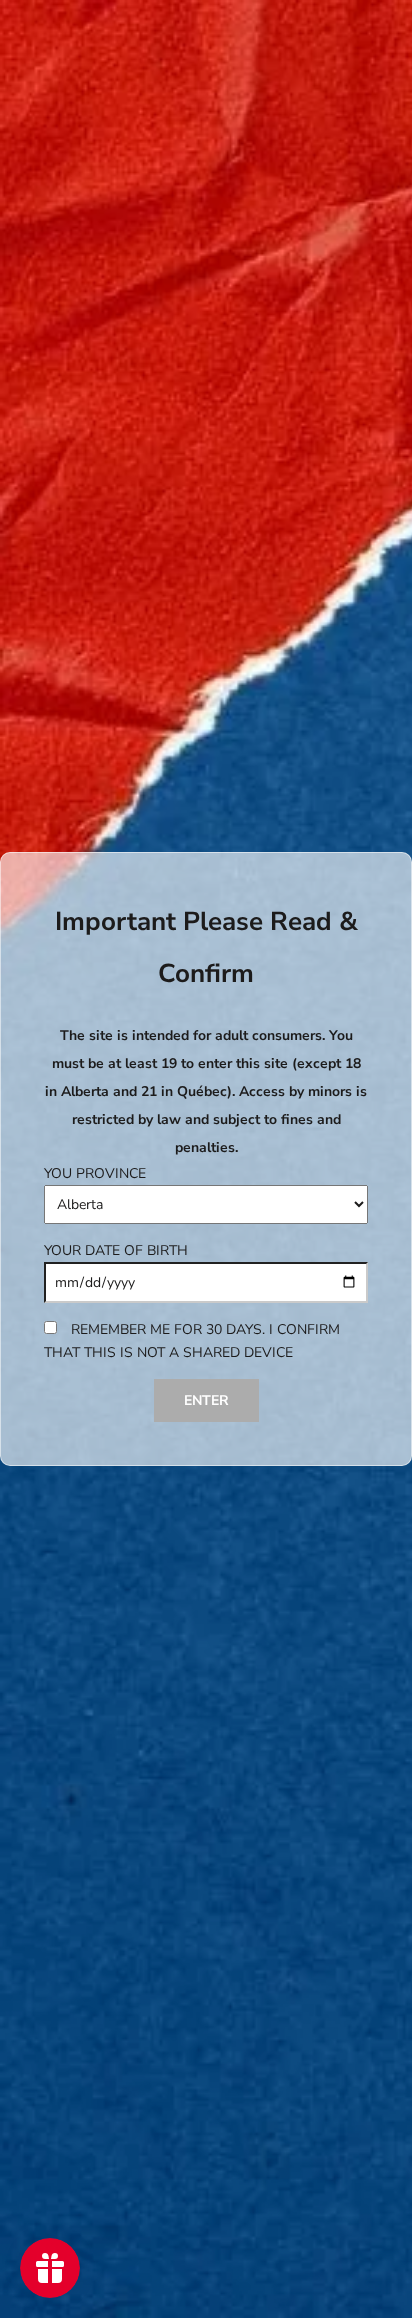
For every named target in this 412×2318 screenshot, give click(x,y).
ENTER (206, 1400)
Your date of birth (116, 1250)
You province (95, 1173)
